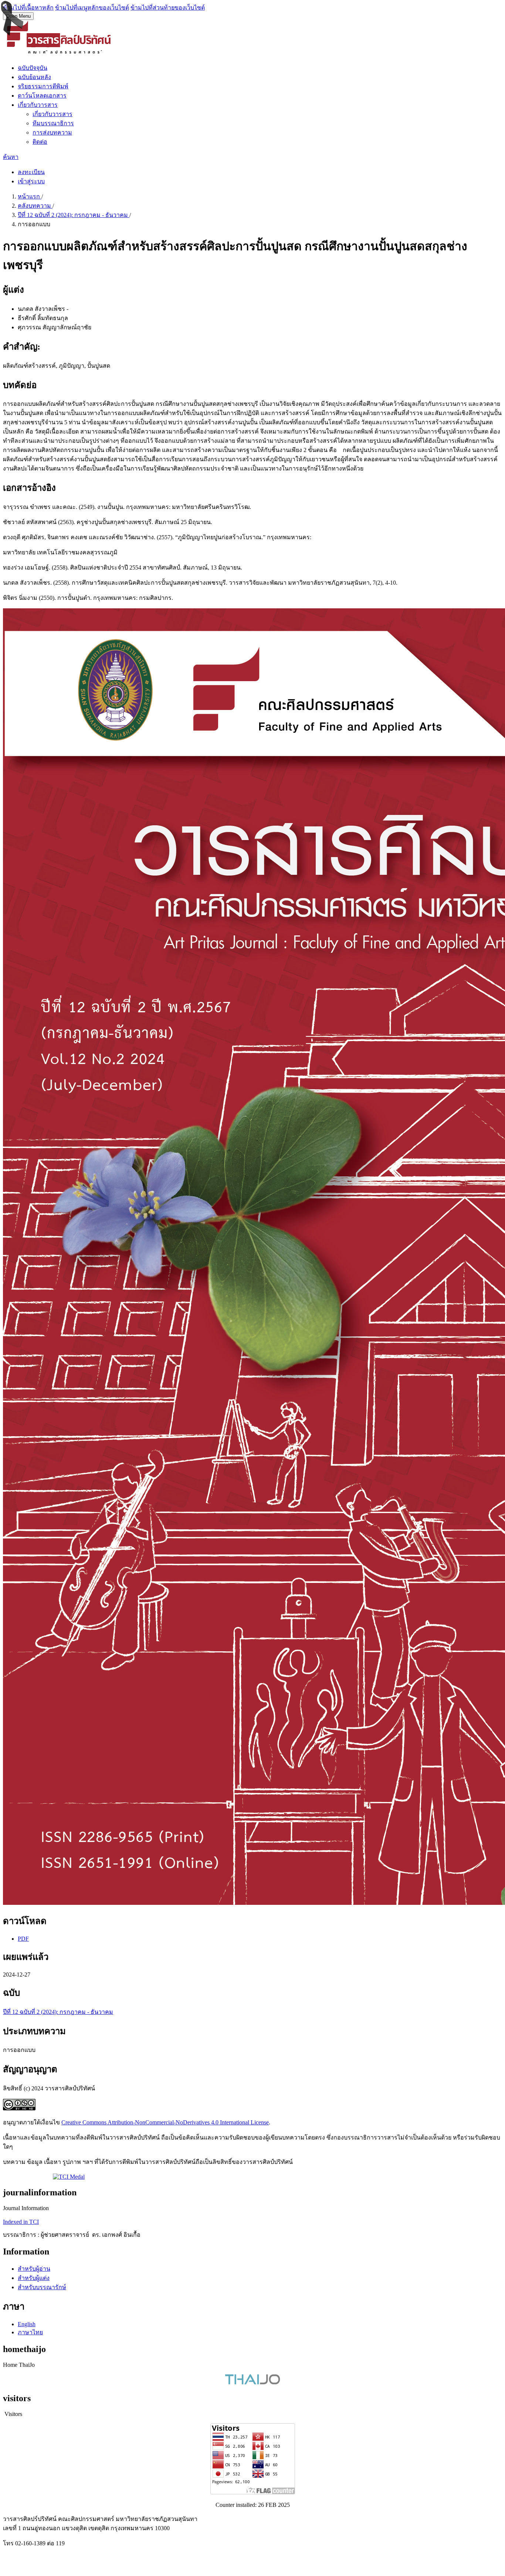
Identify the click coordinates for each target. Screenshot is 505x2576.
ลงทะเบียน (31, 172)
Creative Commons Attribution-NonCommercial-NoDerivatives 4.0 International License (165, 2122)
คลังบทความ (35, 206)
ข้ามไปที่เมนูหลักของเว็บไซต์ (92, 8)
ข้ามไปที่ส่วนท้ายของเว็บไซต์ (168, 8)
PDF (23, 1939)
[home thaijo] (253, 2383)
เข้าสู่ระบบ (31, 181)
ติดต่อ (40, 142)
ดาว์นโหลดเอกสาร (42, 96)
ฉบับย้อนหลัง (34, 77)
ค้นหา (11, 157)
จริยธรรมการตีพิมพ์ (43, 86)
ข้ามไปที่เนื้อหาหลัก (28, 8)
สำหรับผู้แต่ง (34, 2278)
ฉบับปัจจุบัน (33, 68)
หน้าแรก (30, 196)
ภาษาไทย (30, 2332)
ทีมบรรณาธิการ (53, 123)
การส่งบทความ (52, 132)
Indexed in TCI (21, 2222)
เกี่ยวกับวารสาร (38, 105)
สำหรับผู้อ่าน (34, 2269)
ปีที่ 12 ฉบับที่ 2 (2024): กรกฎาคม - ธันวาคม (74, 215)
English (27, 2324)
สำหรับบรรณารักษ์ (42, 2287)
